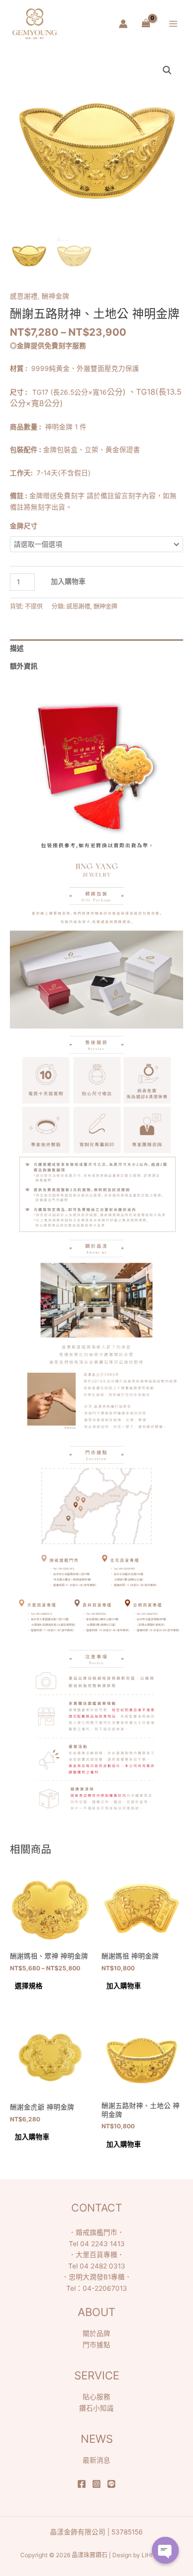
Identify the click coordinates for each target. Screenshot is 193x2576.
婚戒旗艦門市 (96, 2232)
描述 (17, 648)
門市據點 (96, 2345)
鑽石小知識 (96, 2408)
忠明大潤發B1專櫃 (97, 2277)
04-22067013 (105, 2288)
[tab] (96, 648)
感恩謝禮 (24, 296)
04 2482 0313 (102, 2266)
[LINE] (111, 2484)
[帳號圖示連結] (123, 24)
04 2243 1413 (102, 2244)
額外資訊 (24, 666)
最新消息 (96, 2460)
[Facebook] (82, 2484)
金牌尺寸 (24, 526)
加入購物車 (68, 581)
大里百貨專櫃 (96, 2255)
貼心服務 (96, 2397)
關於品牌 (96, 2333)
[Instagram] (96, 2484)
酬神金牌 (55, 296)
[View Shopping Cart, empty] (146, 24)
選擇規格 (29, 1986)
